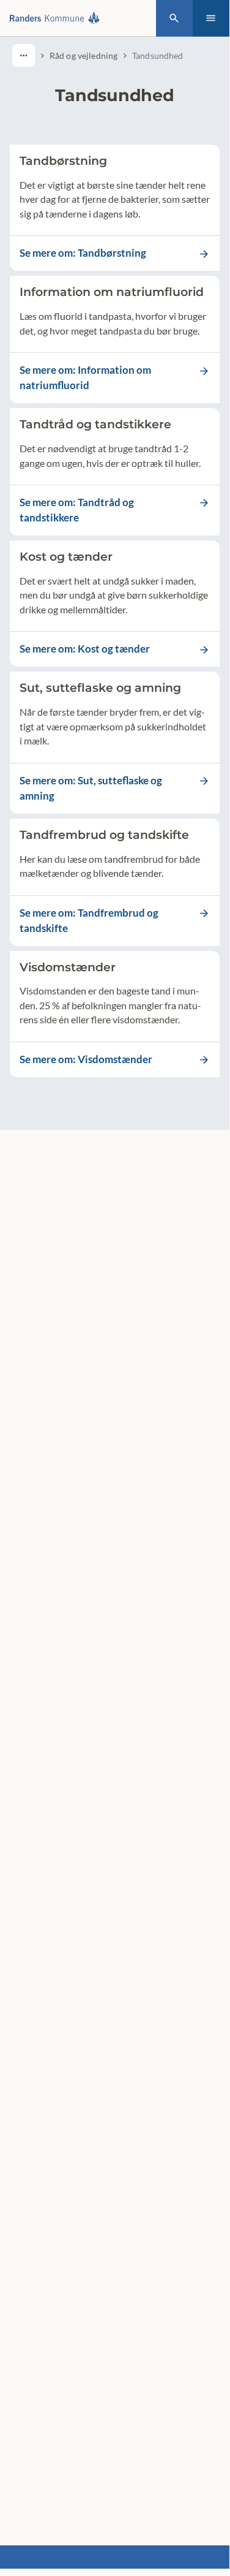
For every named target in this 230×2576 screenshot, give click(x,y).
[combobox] (24, 55)
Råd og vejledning (83, 55)
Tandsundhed (158, 55)
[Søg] (174, 18)
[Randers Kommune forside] (57, 18)
